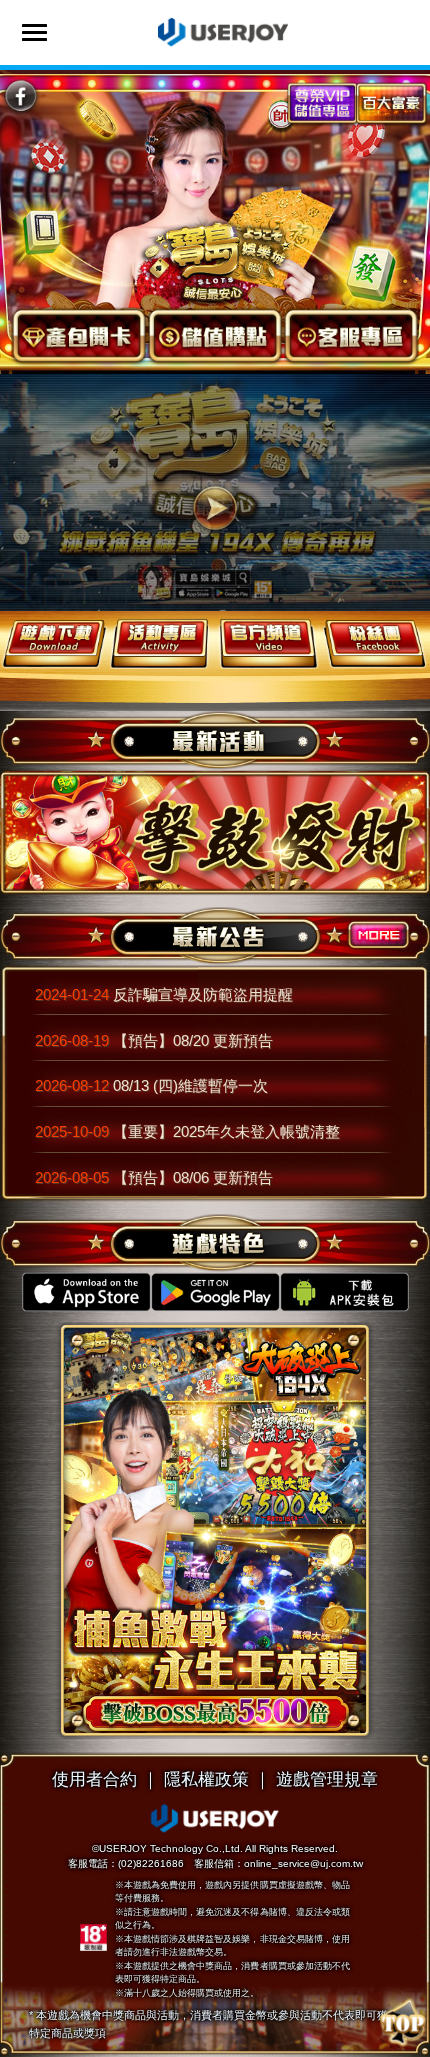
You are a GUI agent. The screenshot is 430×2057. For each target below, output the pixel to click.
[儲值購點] (215, 337)
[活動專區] (162, 642)
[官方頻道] (269, 642)
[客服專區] (351, 337)
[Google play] (215, 1292)
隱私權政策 (206, 1779)
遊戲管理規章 (327, 1779)
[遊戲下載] (54, 642)
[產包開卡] (79, 337)
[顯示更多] (378, 942)
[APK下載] (344, 1292)
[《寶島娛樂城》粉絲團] (20, 96)
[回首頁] (215, 259)
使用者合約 (94, 1779)
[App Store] (86, 1292)
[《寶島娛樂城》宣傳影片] (215, 509)
